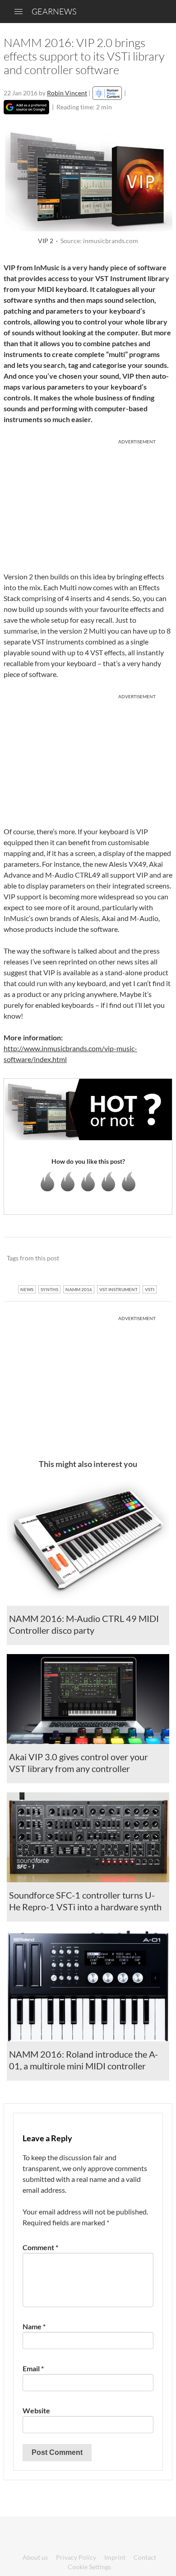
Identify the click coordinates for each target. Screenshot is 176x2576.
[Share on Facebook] (120, 1259)
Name (34, 2326)
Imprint (115, 2557)
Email (33, 2368)
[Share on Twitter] (154, 1259)
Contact (145, 2557)
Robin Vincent (67, 93)
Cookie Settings (89, 2567)
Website (36, 2410)
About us (35, 2557)
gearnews (54, 11)
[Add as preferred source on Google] (26, 107)
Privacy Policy (76, 2557)
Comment (40, 2247)
